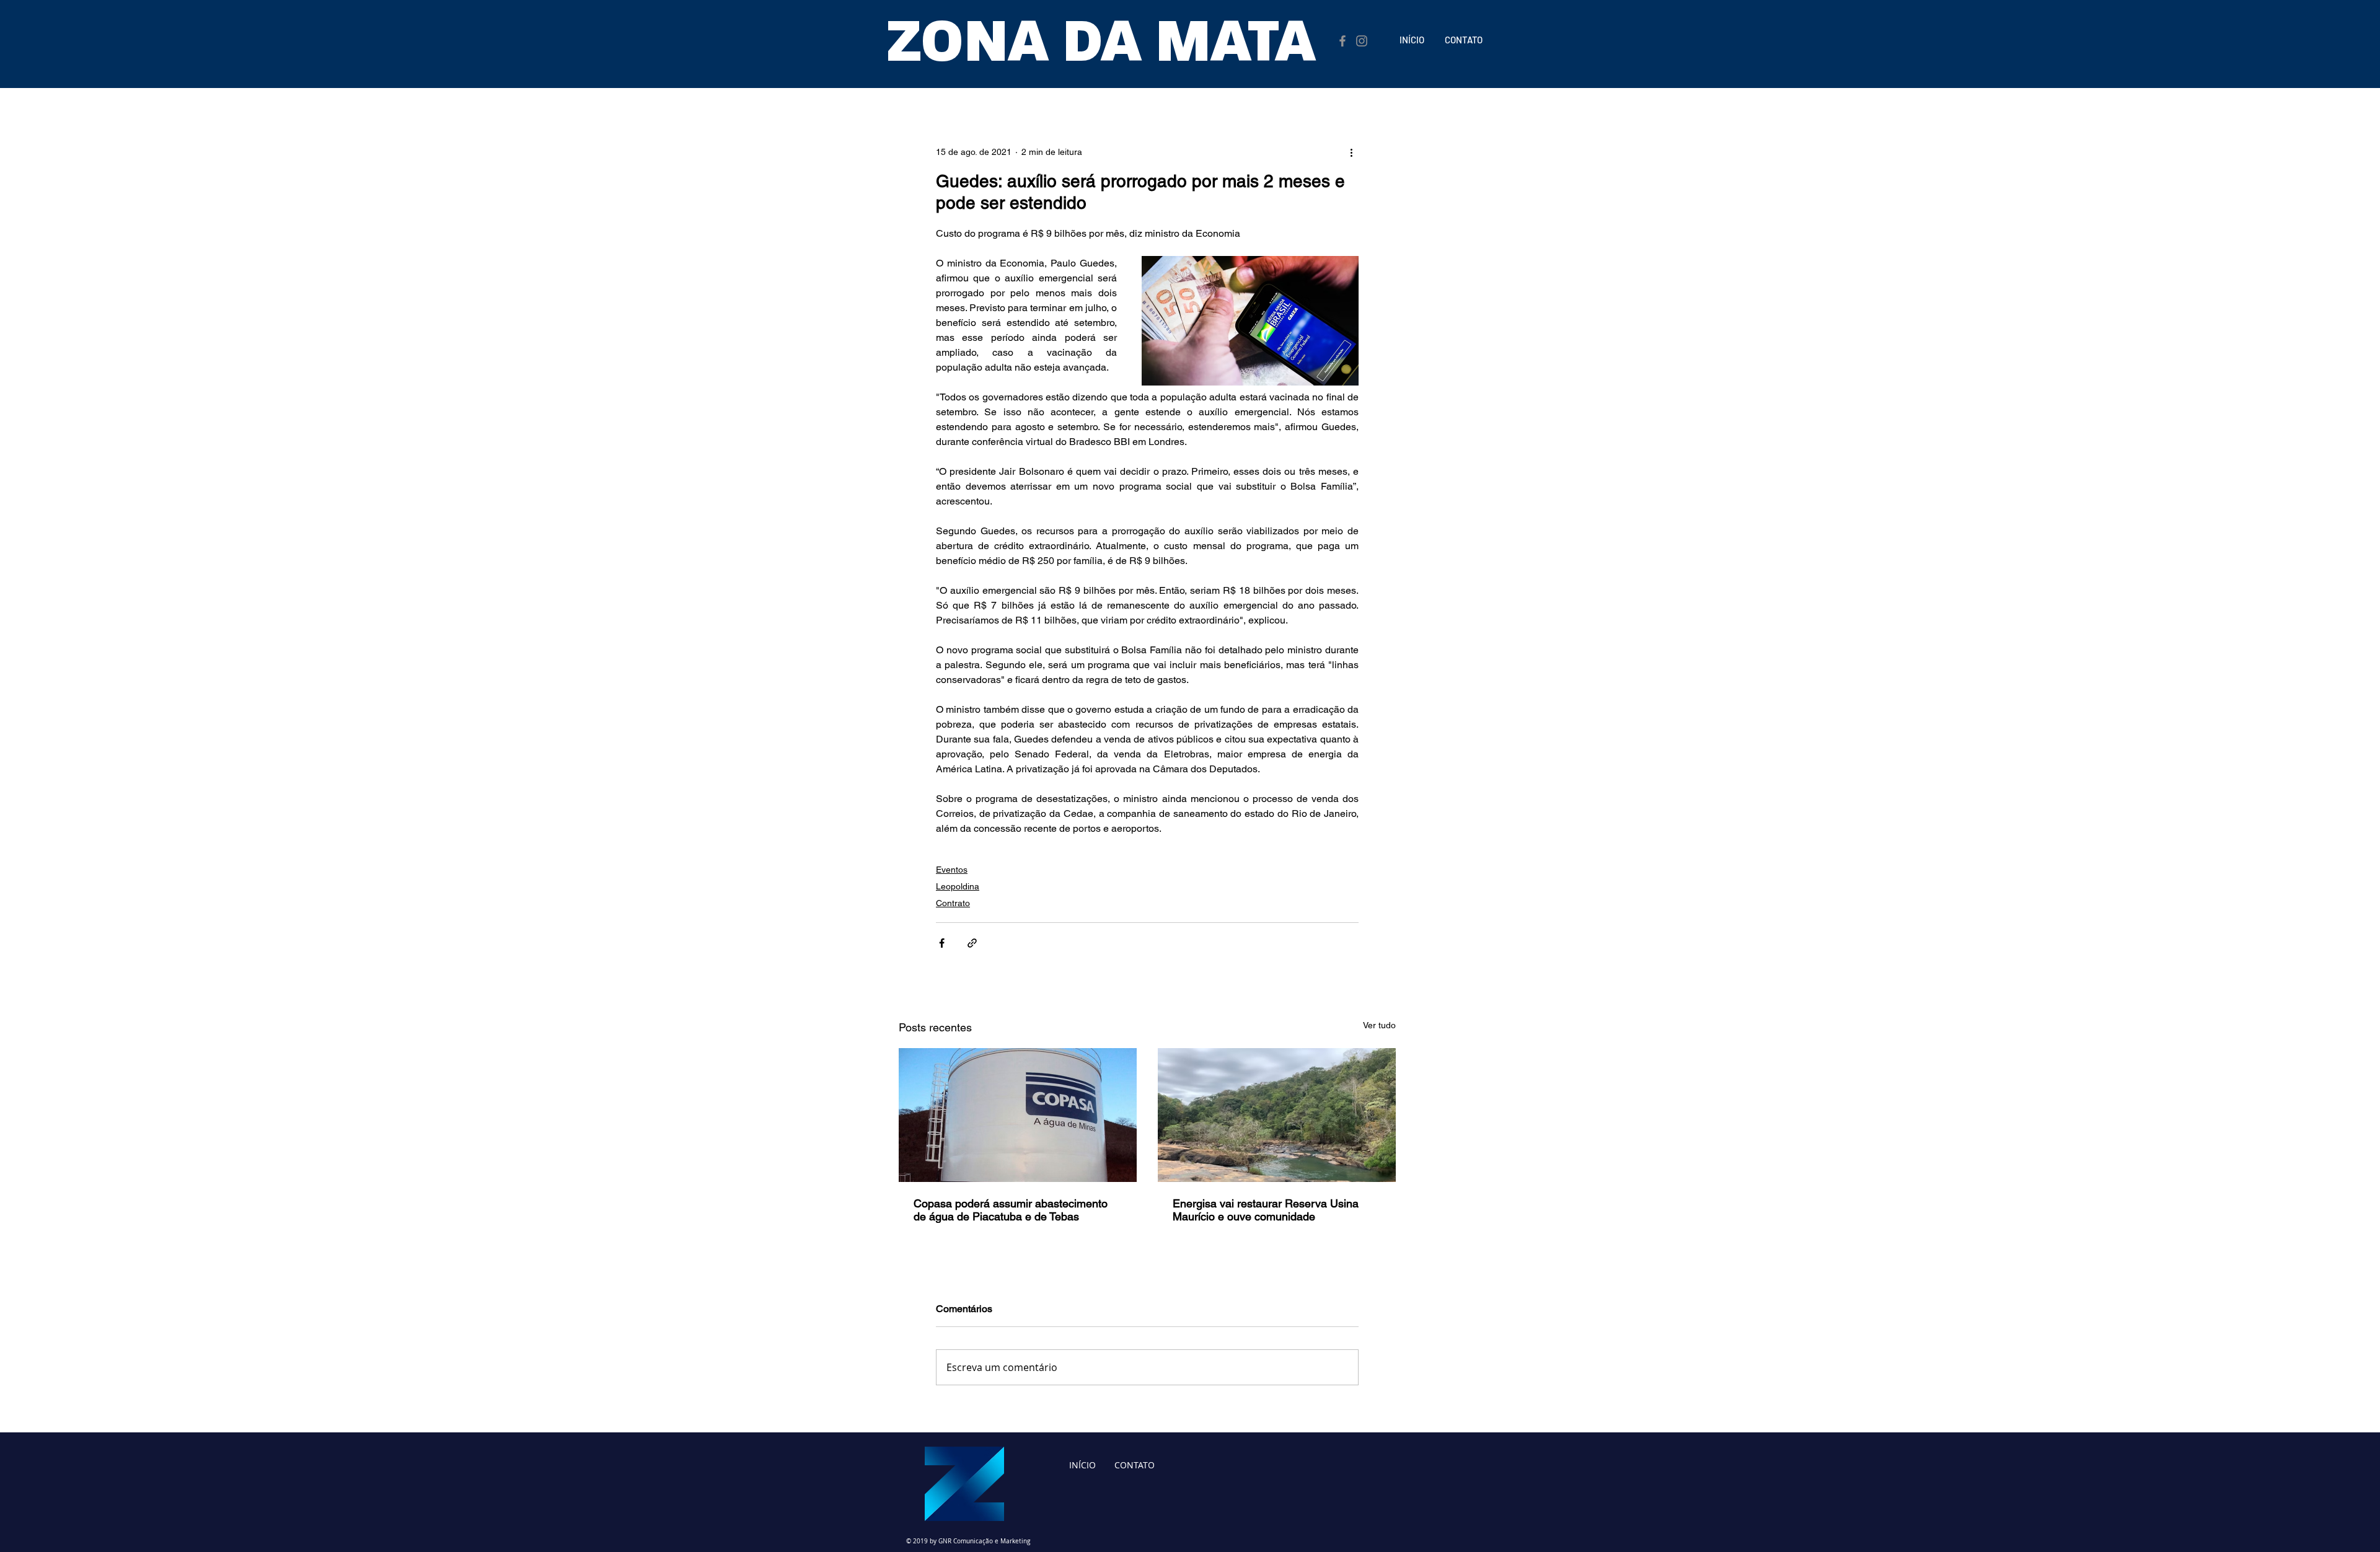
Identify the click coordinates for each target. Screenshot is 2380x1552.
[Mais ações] (1351, 152)
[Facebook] (1342, 41)
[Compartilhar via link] (972, 943)
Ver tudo (1379, 1025)
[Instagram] (1362, 41)
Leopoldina (958, 886)
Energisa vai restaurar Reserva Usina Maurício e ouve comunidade (1266, 1210)
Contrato (953, 903)
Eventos (952, 870)
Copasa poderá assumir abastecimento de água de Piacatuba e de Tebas (1011, 1210)
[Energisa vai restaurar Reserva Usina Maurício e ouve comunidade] (1277, 1115)
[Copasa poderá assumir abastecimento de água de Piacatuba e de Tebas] (1018, 1115)
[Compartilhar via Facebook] (942, 943)
